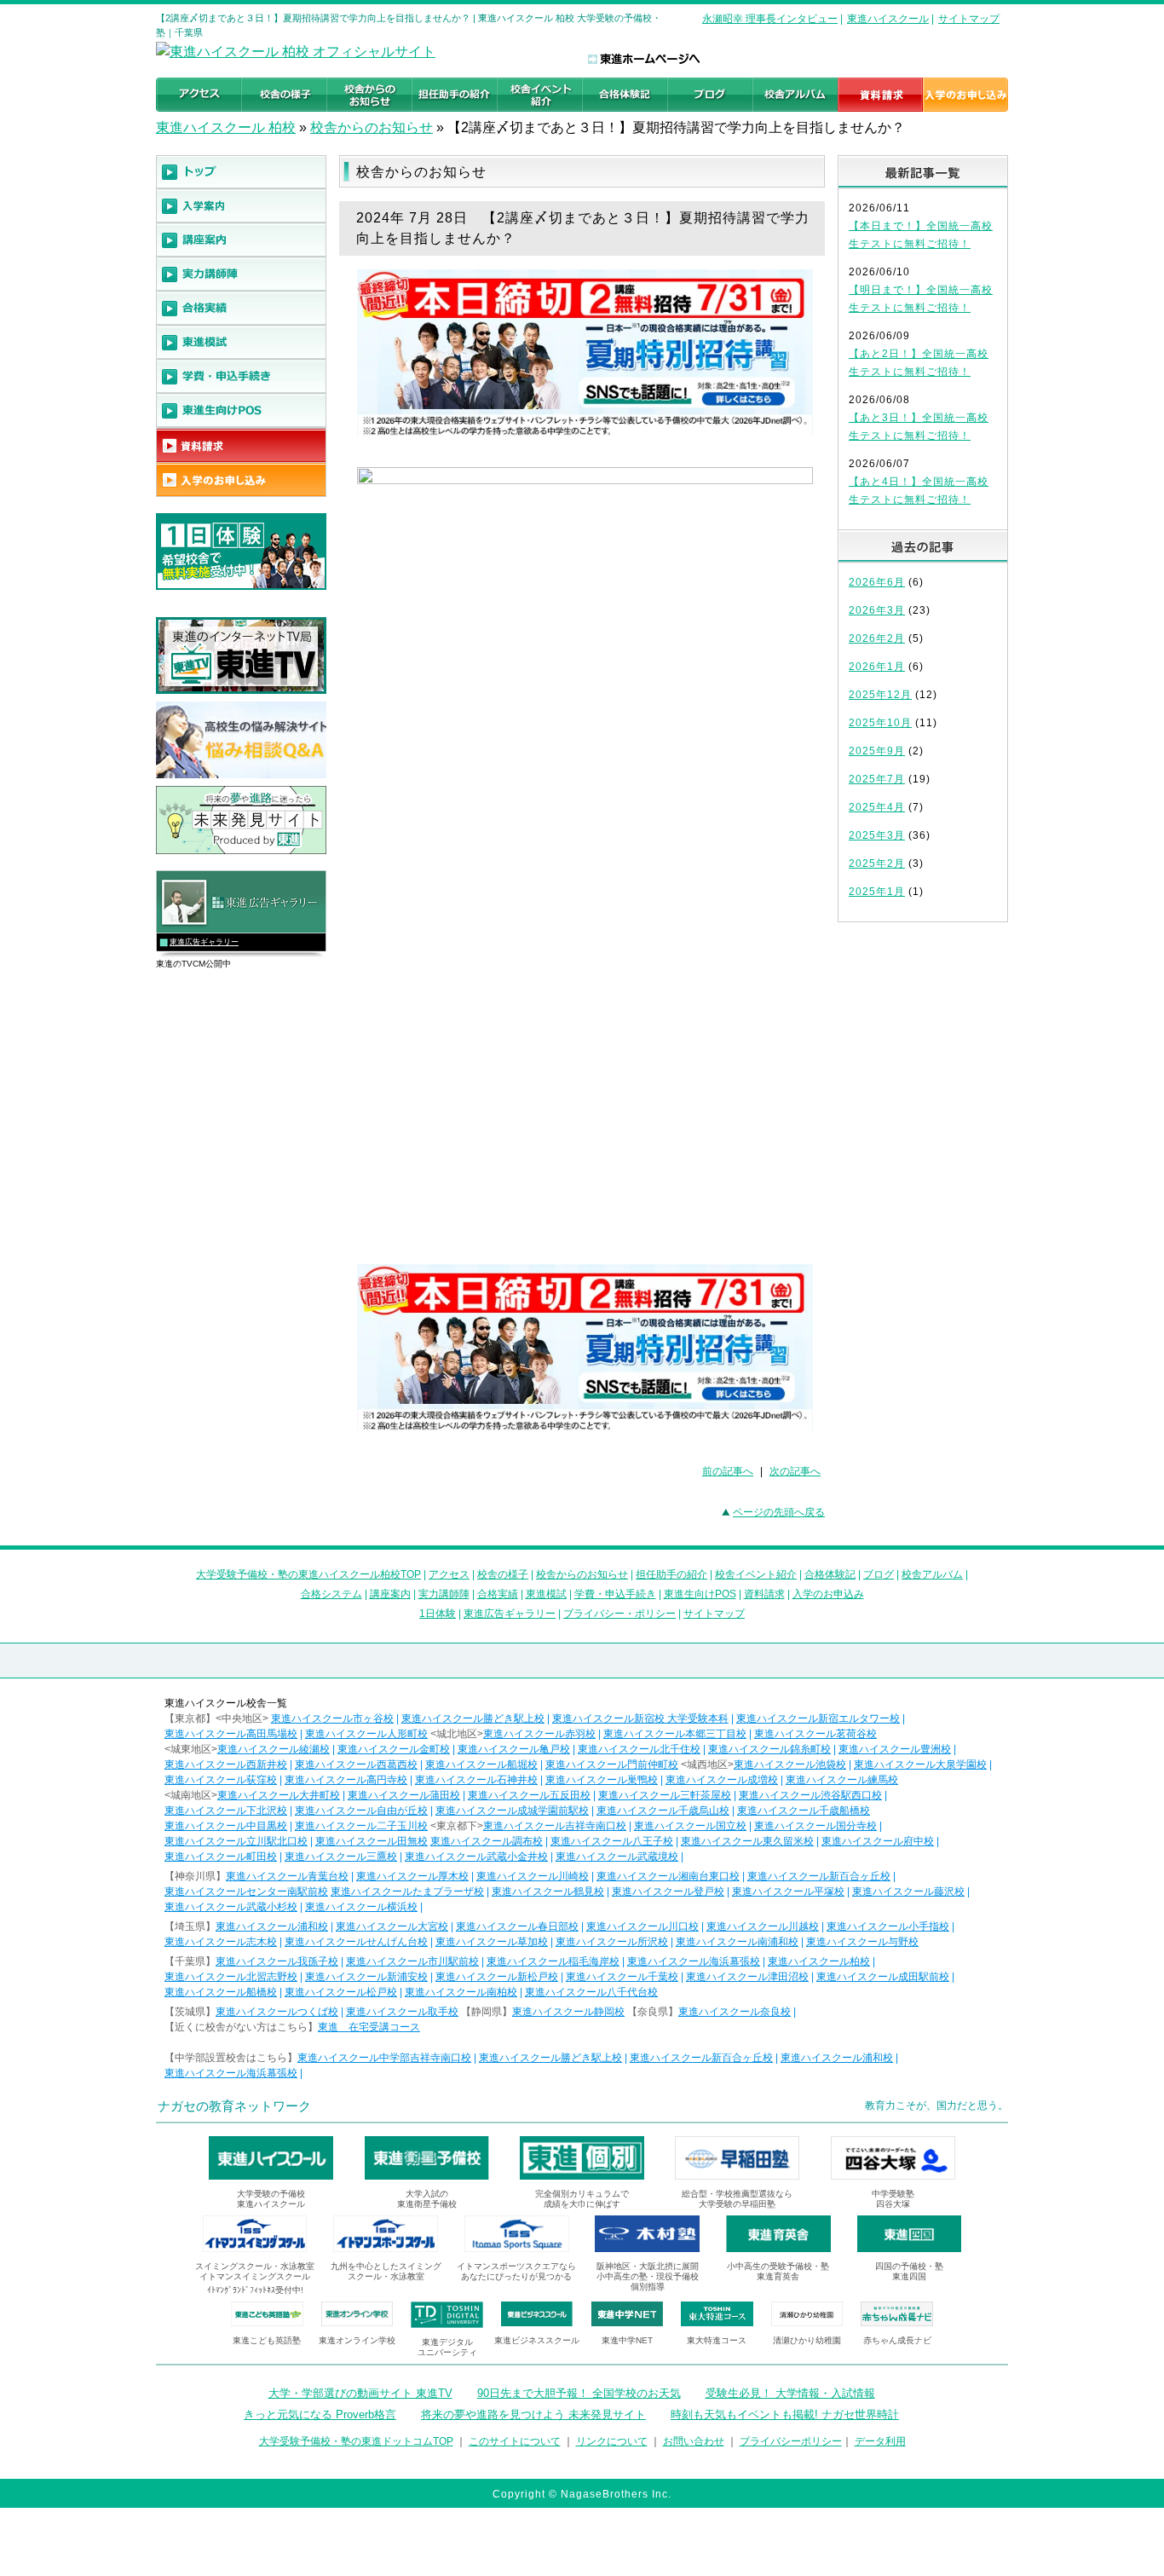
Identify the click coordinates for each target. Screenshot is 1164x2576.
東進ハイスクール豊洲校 (895, 1749)
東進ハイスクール (888, 19)
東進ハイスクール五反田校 (529, 1795)
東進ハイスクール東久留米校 (747, 1841)
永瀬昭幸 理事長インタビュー (770, 19)
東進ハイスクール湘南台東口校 (668, 1876)
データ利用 (880, 2441)
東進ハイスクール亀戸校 (514, 1749)
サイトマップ (969, 19)
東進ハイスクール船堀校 (481, 1765)
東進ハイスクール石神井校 (476, 1780)
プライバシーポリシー (791, 2441)
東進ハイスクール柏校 (819, 1961)
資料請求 (764, 1594)
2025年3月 (877, 835)
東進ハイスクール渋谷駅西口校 (810, 1795)
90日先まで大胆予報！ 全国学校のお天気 (579, 2393)
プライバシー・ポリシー (619, 1614)
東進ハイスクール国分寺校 (815, 1826)
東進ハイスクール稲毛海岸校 (553, 1961)
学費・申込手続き (615, 1594)
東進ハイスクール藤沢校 (908, 1892)
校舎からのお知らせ (372, 127)
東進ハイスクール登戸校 (668, 1892)
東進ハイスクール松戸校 (341, 1992)
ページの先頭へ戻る (779, 1512)
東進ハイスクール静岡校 (568, 2012)
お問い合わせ (694, 2441)
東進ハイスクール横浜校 (361, 1907)
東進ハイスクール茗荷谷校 (815, 1734)
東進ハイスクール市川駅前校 (412, 1961)
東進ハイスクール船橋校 (221, 1992)
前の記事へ (728, 1471)
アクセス (449, 1574)
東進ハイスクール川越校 (763, 1926)
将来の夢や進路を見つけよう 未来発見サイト (533, 2414)
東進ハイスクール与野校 (862, 1942)
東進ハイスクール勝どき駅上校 (473, 1718)
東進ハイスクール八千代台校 (591, 1992)
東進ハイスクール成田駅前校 (883, 1977)
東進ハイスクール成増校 (722, 1780)
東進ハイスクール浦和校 (272, 1926)
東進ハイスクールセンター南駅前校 (246, 1892)
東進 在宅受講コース (369, 2027)
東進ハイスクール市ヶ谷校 (332, 1718)
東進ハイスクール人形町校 (366, 1734)
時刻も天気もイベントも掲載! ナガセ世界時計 (785, 2414)
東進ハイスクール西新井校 (226, 1765)
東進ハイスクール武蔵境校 (617, 1857)
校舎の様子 (503, 1574)
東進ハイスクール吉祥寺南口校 (555, 1826)
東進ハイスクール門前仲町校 (612, 1765)
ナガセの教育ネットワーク (234, 2106)
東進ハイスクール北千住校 (639, 1749)
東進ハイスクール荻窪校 (221, 1780)
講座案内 (390, 1594)
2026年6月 (877, 582)
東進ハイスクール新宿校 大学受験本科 (640, 1718)
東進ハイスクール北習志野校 (231, 1977)
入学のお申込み (828, 1594)
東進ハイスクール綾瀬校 (274, 1749)
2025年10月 (880, 723)
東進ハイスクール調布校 (487, 1841)
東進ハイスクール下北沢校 (226, 1811)
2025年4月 (877, 807)
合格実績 (498, 1594)
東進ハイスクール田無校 (372, 1841)
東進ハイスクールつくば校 (277, 2012)
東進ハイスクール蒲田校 (404, 1795)
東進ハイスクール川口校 (643, 1926)
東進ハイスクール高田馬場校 (231, 1734)
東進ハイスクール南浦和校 (737, 1942)
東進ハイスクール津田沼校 (747, 1977)
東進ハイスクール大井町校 (279, 1795)
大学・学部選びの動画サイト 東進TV (360, 2393)
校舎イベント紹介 (756, 1574)
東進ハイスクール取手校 (402, 2012)
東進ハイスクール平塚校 (788, 1892)
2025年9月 (877, 751)
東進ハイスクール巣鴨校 (602, 1780)
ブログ (879, 1574)
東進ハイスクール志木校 (221, 1942)
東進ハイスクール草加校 (492, 1942)
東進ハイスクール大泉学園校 (920, 1765)
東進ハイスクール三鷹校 (341, 1857)
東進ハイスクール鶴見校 (548, 1892)
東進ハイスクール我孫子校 (277, 1961)
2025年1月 (877, 892)
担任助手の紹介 (671, 1574)
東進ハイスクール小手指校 (888, 1926)
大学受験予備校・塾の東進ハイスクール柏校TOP (308, 1574)
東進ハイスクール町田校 (221, 1857)
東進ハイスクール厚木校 (412, 1876)
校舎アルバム (932, 1574)
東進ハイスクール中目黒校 (226, 1826)
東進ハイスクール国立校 (690, 1826)
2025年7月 (877, 779)
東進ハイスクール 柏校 (226, 127)
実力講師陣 (444, 1594)
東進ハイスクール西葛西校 (356, 1765)
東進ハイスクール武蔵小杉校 (231, 1907)
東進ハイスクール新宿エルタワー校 (818, 1718)
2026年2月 (877, 638)
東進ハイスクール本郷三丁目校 (675, 1734)
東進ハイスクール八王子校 (612, 1841)
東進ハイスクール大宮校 (392, 1926)
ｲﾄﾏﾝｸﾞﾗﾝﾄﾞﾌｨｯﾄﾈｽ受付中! (255, 2290)
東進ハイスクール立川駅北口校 (236, 1841)
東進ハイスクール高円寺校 (346, 1780)
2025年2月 (877, 863)
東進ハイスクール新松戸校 (497, 1977)
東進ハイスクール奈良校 (735, 2012)
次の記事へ (795, 1471)
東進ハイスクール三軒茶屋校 (665, 1795)
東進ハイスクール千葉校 (622, 1977)
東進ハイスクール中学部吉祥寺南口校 (384, 2058)
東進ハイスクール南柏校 (461, 1992)
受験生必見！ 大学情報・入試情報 (790, 2393)
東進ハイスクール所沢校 (612, 1942)
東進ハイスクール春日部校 (517, 1926)
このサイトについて (515, 2441)
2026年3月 (877, 610)
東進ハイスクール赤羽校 (539, 1734)
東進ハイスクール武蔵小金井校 (476, 1857)
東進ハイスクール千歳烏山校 (663, 1811)
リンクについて (612, 2441)
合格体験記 (830, 1574)
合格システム (331, 1594)
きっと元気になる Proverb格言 (320, 2414)
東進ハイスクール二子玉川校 (361, 1826)
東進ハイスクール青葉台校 (287, 1876)
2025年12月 (880, 695)
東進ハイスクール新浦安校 (366, 1977)
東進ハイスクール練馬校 (842, 1780)
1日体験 (438, 1614)
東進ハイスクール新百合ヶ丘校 (819, 1876)
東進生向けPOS (700, 1594)
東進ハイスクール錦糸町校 (769, 1749)
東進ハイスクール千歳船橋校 (804, 1811)
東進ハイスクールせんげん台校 (356, 1942)
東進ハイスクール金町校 (394, 1749)
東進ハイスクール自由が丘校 (361, 1811)
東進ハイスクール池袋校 (790, 1765)
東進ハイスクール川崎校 (533, 1876)
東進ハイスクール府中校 (878, 1841)
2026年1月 (877, 667)
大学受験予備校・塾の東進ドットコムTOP (356, 2441)
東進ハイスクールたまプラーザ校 (407, 1892)
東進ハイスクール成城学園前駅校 (512, 1811)
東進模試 (546, 1594)
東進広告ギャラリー (204, 942)
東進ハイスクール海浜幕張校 (694, 1961)
